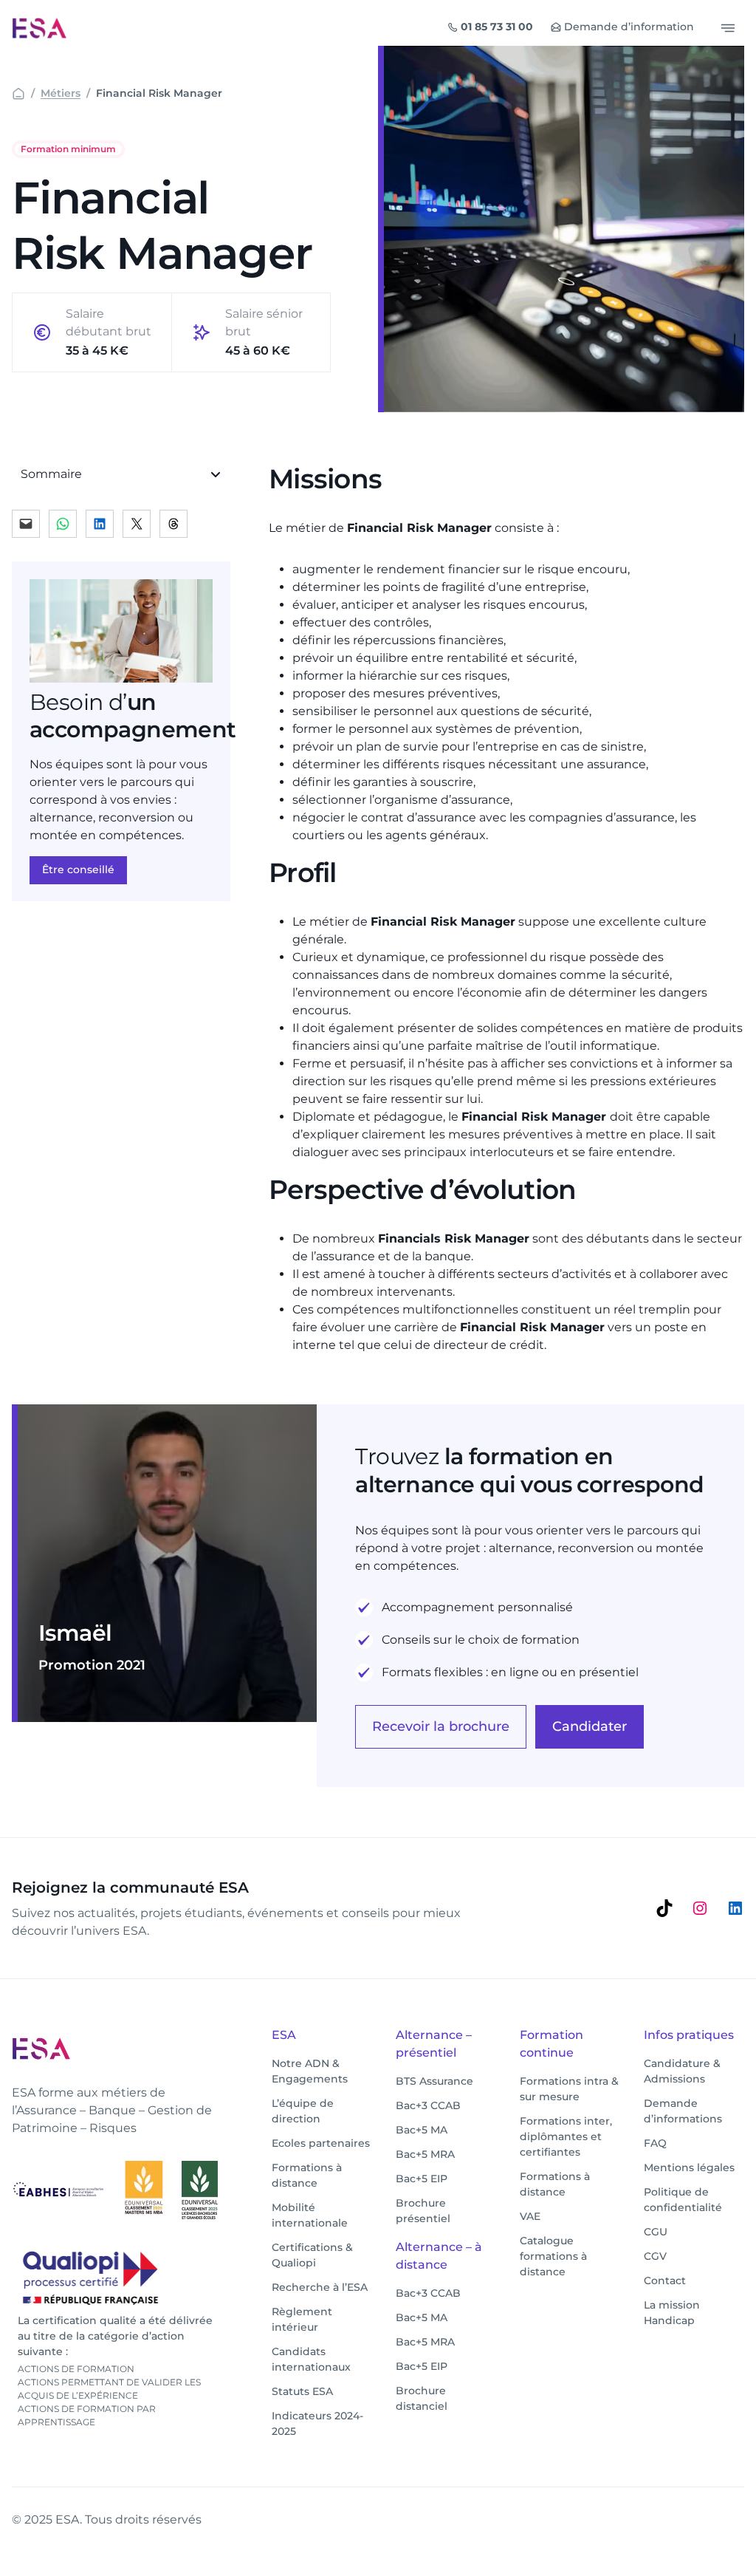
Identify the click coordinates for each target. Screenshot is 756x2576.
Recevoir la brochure (441, 1726)
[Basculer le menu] (728, 28)
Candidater (590, 1726)
